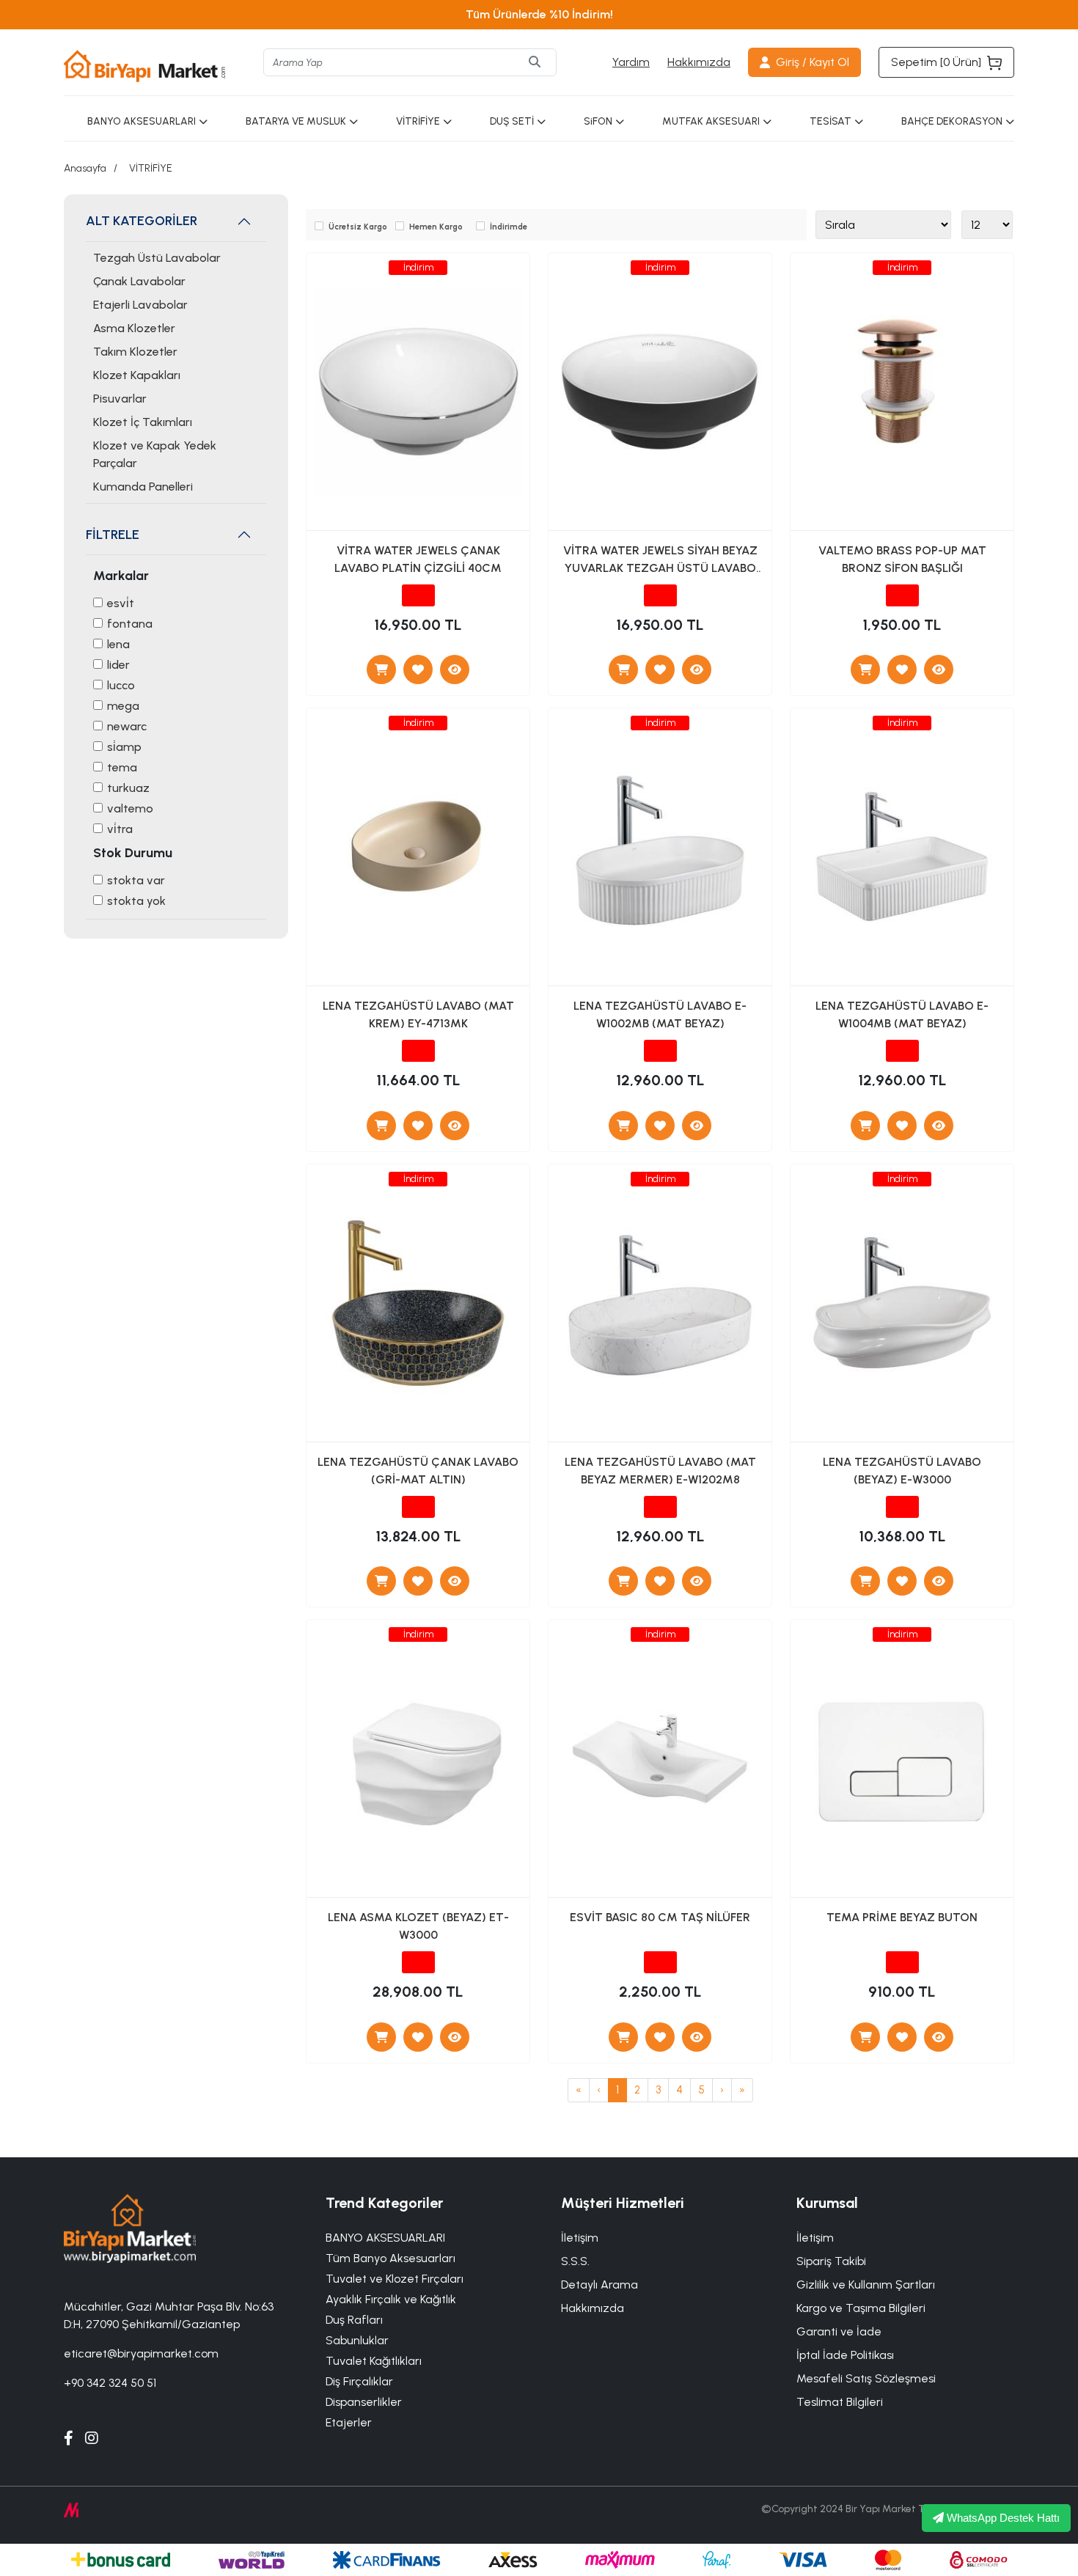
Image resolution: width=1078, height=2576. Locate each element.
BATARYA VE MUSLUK (296, 121)
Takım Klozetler (135, 352)
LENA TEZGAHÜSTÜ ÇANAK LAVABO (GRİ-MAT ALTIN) (418, 1471)
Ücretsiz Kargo (358, 227)
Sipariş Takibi (831, 2261)
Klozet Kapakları (137, 375)
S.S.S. (575, 2261)
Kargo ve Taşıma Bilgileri (861, 2308)
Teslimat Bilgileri (840, 2402)
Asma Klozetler (134, 328)
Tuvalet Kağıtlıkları (374, 2361)
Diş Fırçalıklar (359, 2381)
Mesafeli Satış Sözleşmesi (866, 2378)
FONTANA (130, 624)
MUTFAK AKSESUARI (711, 121)
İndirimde (509, 227)
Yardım (631, 62)
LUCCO (121, 685)
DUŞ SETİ (512, 121)
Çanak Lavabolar (139, 281)
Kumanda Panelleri (143, 487)
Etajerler (349, 2422)
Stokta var (136, 880)
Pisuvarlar (120, 399)
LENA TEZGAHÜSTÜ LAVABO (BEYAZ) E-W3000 (902, 1471)
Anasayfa (85, 168)
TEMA (122, 767)
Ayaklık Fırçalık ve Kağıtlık (391, 2299)
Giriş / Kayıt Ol (813, 62)
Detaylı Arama (599, 2285)
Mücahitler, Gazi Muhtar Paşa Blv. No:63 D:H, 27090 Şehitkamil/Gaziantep (169, 2315)
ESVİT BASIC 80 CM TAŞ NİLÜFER (660, 1917)
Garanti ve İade (839, 2331)
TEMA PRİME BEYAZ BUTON (902, 1917)
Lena (118, 644)
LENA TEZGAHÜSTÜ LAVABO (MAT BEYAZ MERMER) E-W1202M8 (660, 1471)
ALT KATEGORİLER (142, 221)
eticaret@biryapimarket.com (141, 2353)
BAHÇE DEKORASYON (952, 121)
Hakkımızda (699, 62)
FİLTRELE (113, 535)
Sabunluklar (357, 2340)
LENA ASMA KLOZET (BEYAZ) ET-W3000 (418, 1926)
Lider (118, 665)
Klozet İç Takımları (143, 422)
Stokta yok (136, 901)
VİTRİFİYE (418, 121)
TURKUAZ (128, 788)
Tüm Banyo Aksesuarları (390, 2258)
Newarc (127, 726)
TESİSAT (830, 121)
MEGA (123, 706)
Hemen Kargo (436, 227)
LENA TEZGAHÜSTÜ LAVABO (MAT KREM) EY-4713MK (418, 1014)
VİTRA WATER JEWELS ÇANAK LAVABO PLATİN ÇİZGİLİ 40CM (418, 559)
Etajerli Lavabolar (140, 305)
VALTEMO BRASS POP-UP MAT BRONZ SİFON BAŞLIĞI (902, 559)
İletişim (815, 2238)
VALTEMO (130, 808)
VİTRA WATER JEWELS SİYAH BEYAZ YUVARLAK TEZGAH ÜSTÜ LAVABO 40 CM (660, 562)
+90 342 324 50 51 (110, 2383)
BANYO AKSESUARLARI (142, 121)
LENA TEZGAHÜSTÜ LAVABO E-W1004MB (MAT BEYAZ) (902, 1014)
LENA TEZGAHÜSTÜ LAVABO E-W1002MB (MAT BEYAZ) (660, 1014)
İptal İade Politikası (845, 2355)
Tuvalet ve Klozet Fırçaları (395, 2279)
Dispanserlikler (364, 2402)
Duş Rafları (354, 2320)
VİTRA (120, 829)
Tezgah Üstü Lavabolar (157, 258)
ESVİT (121, 603)
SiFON (598, 121)
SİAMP (124, 747)
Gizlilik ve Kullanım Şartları (866, 2285)
